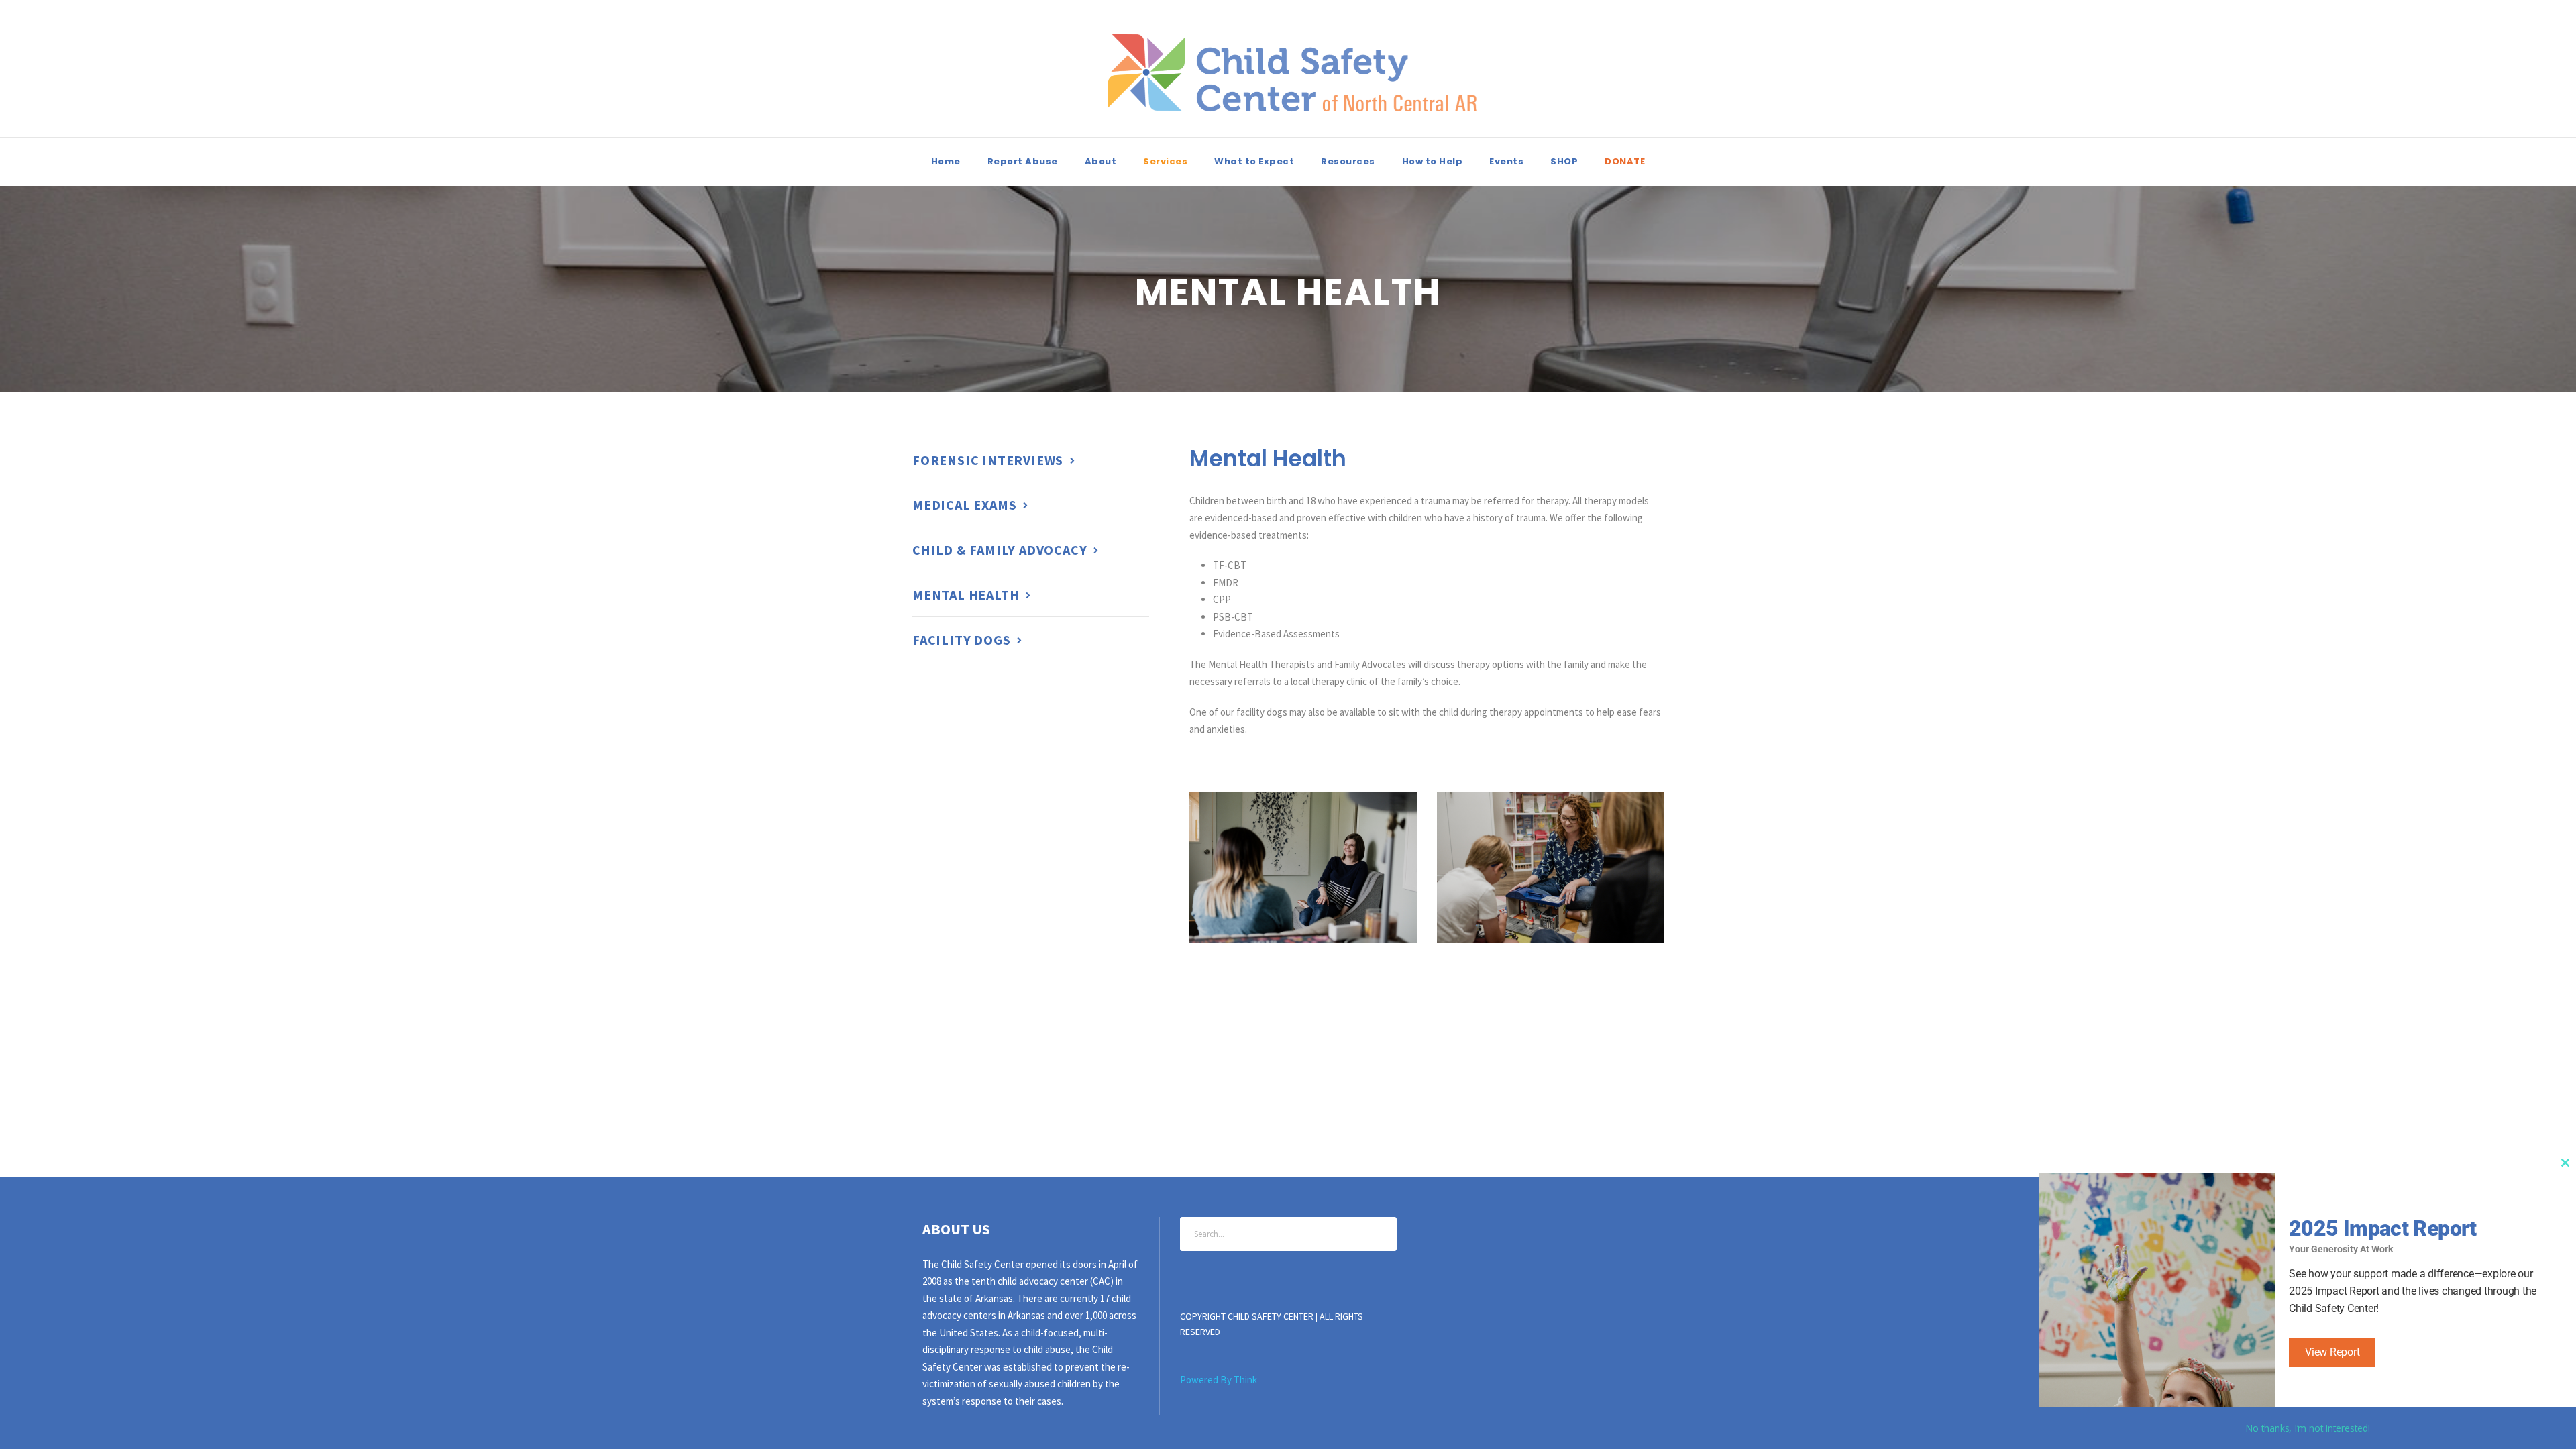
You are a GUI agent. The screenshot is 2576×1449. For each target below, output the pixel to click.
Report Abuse (1023, 161)
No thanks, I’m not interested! (2307, 1428)
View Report (2332, 1352)
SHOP (1564, 161)
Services (1165, 161)
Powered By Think (1219, 1380)
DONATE (1625, 161)
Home (946, 161)
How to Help (1433, 161)
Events (1506, 161)
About (1101, 161)
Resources (1348, 161)
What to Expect (1254, 161)
